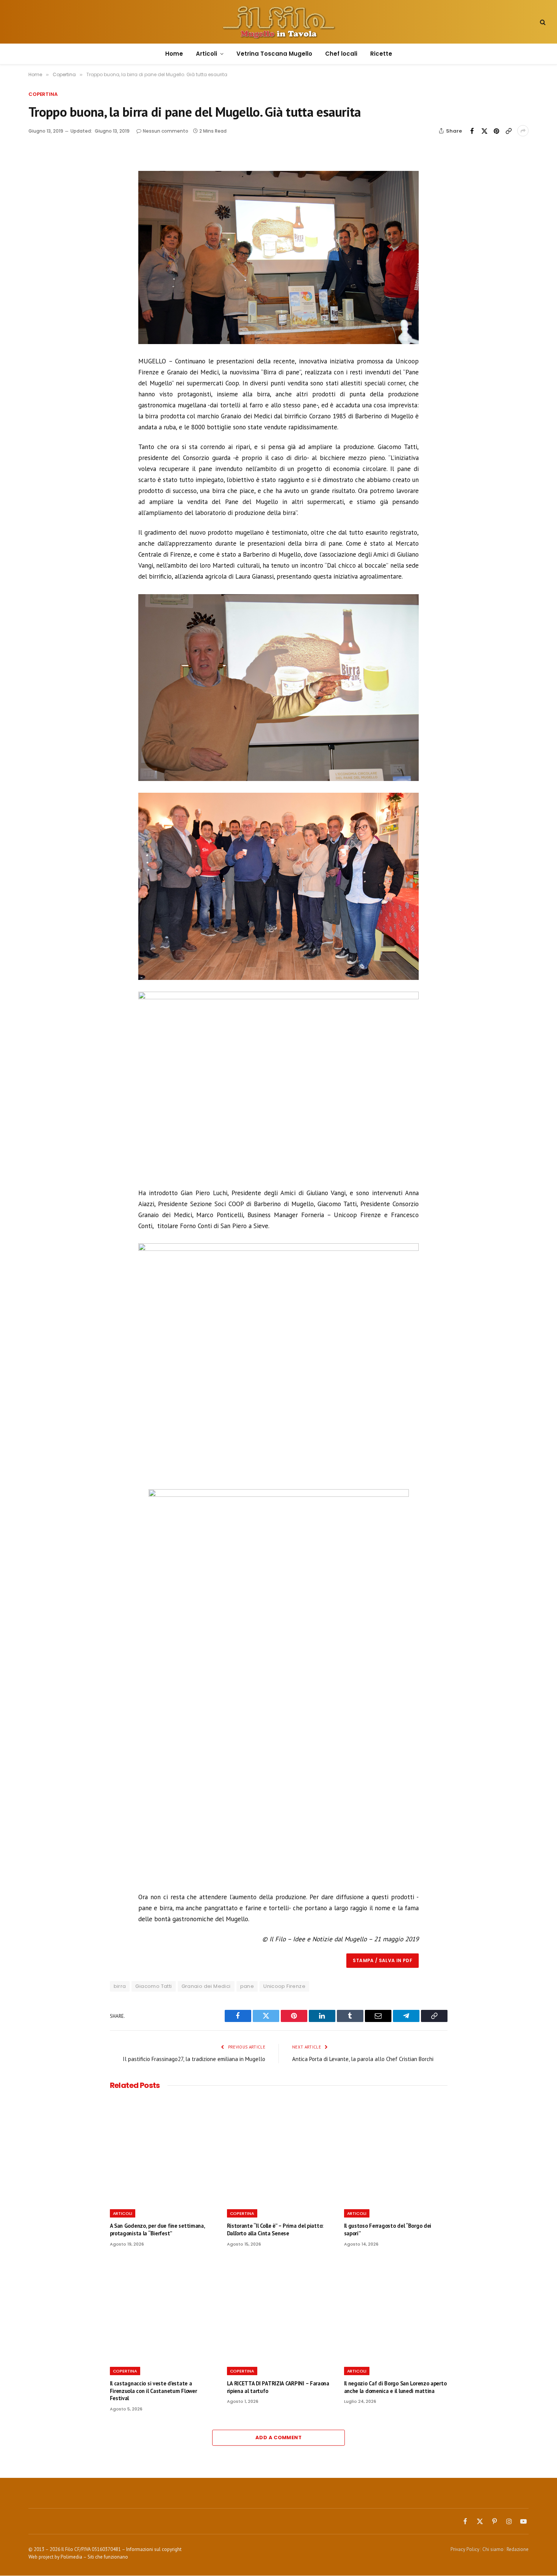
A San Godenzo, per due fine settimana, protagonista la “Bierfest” (157, 2229)
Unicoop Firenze (284, 1986)
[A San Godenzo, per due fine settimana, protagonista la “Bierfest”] (162, 2151)
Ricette (381, 54)
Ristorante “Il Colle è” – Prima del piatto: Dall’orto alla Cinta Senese (275, 2229)
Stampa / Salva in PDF (383, 1960)
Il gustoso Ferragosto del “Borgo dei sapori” (388, 2229)
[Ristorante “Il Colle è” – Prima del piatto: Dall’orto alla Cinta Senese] (279, 2151)
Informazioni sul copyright (154, 2549)
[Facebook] (49, 173)
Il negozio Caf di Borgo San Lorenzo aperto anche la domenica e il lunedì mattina (395, 2387)
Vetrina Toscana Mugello (274, 54)
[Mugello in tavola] (279, 22)
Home (174, 54)
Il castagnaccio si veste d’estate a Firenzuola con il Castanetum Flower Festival (153, 2391)
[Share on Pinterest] (496, 131)
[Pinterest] (49, 208)
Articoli (207, 54)
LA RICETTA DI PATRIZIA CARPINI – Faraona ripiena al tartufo (278, 2387)
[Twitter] (49, 190)
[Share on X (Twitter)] (484, 131)
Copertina (43, 94)
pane (247, 1986)
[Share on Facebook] (472, 131)
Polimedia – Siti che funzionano (94, 2557)
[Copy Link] (508, 131)
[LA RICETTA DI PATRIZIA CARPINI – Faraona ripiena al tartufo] (279, 2309)
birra (120, 1986)
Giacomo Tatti (153, 1986)
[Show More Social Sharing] (523, 131)
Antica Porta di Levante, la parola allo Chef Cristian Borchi (363, 2059)
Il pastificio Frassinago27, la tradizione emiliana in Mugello (194, 2059)
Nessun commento (166, 131)
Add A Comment (278, 2437)
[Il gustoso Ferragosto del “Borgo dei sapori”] (396, 2151)
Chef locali (341, 54)
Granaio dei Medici (206, 1986)
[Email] (49, 225)
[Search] (542, 22)
